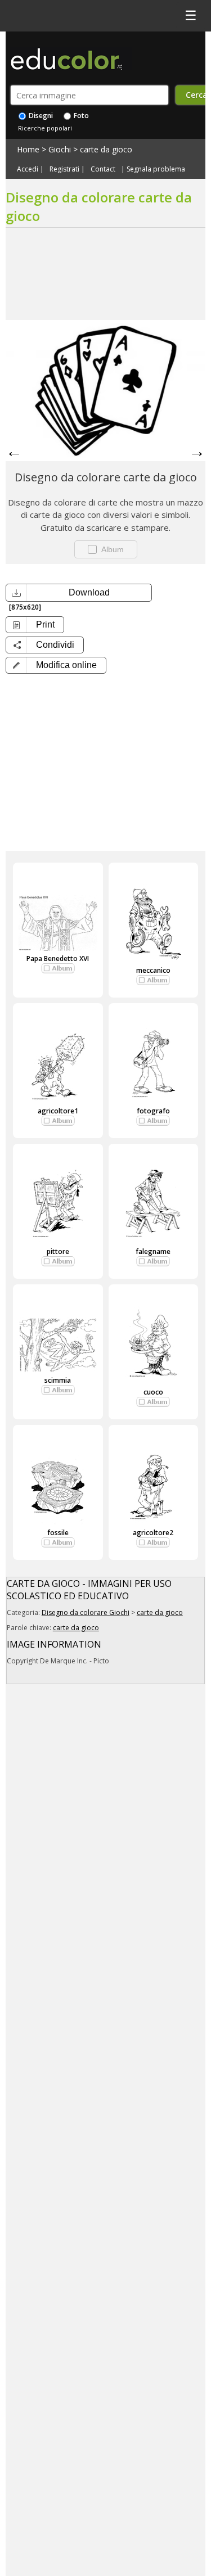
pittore (58, 1251)
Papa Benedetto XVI (58, 958)
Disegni (40, 116)
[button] (56, 665)
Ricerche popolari (45, 128)
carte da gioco (106, 149)
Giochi (60, 149)
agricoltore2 (153, 1533)
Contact (103, 169)
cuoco (153, 1392)
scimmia (58, 1380)
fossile (58, 1533)
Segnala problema (156, 169)
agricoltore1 (58, 1111)
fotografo (153, 1111)
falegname (153, 1251)
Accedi (28, 169)
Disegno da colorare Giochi (86, 1612)
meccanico (153, 970)
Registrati (64, 169)
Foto (80, 116)
